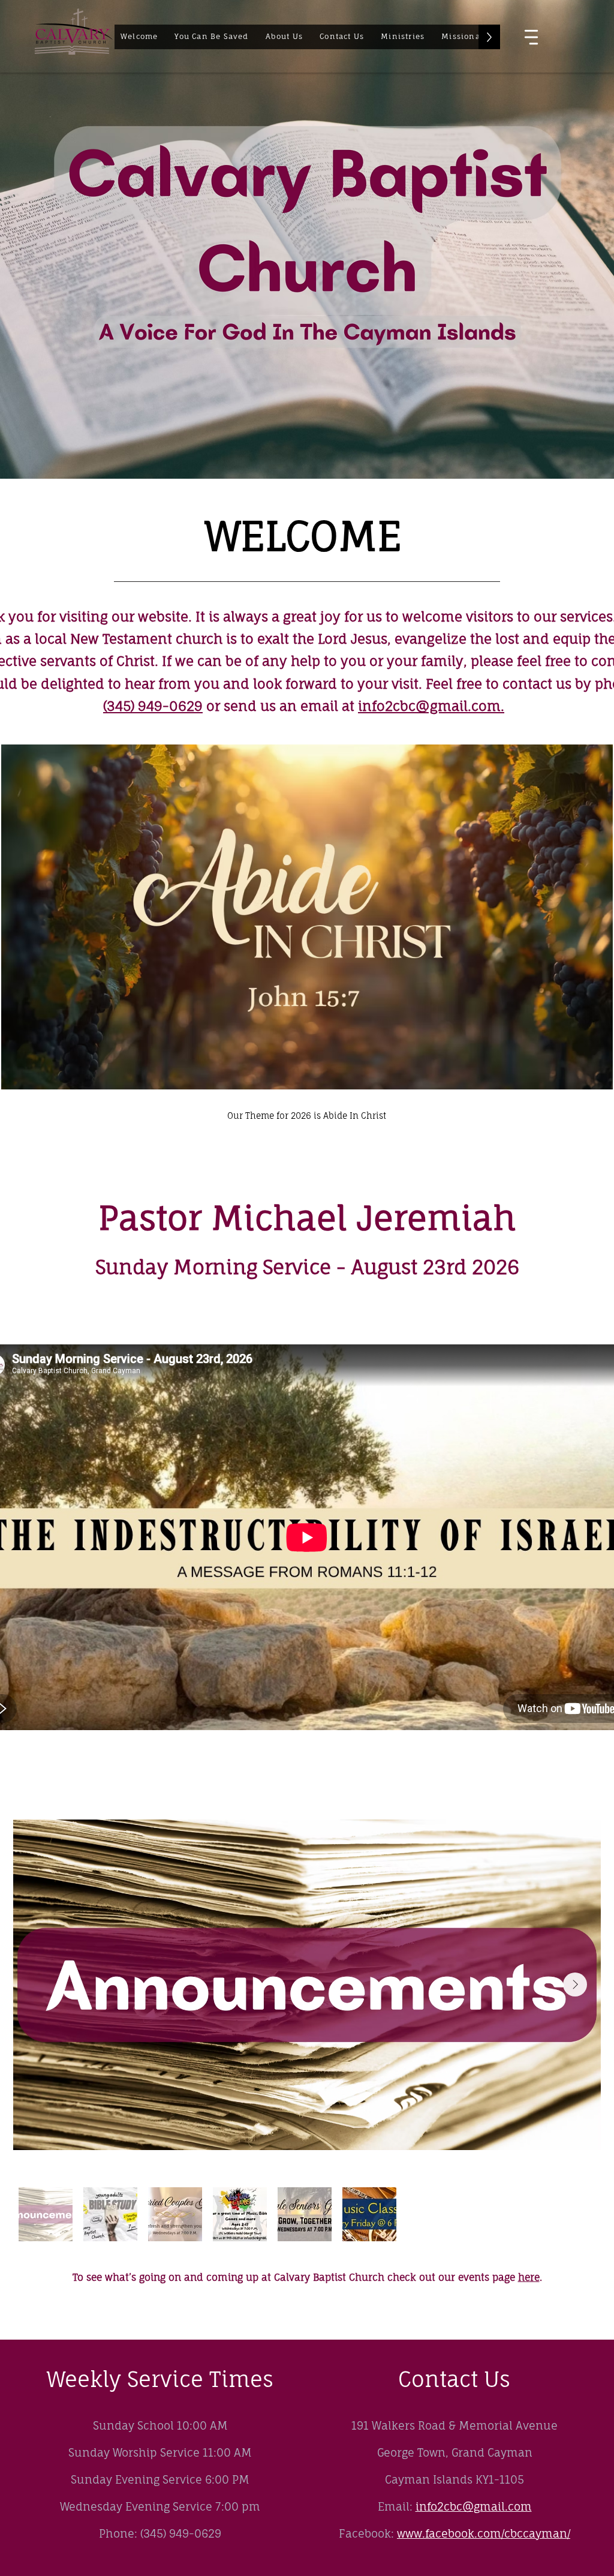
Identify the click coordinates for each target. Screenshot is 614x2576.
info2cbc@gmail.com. (431, 706)
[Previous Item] (39, 1984)
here (529, 2277)
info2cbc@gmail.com (474, 2506)
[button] (285, 37)
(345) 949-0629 (153, 706)
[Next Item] (575, 1984)
